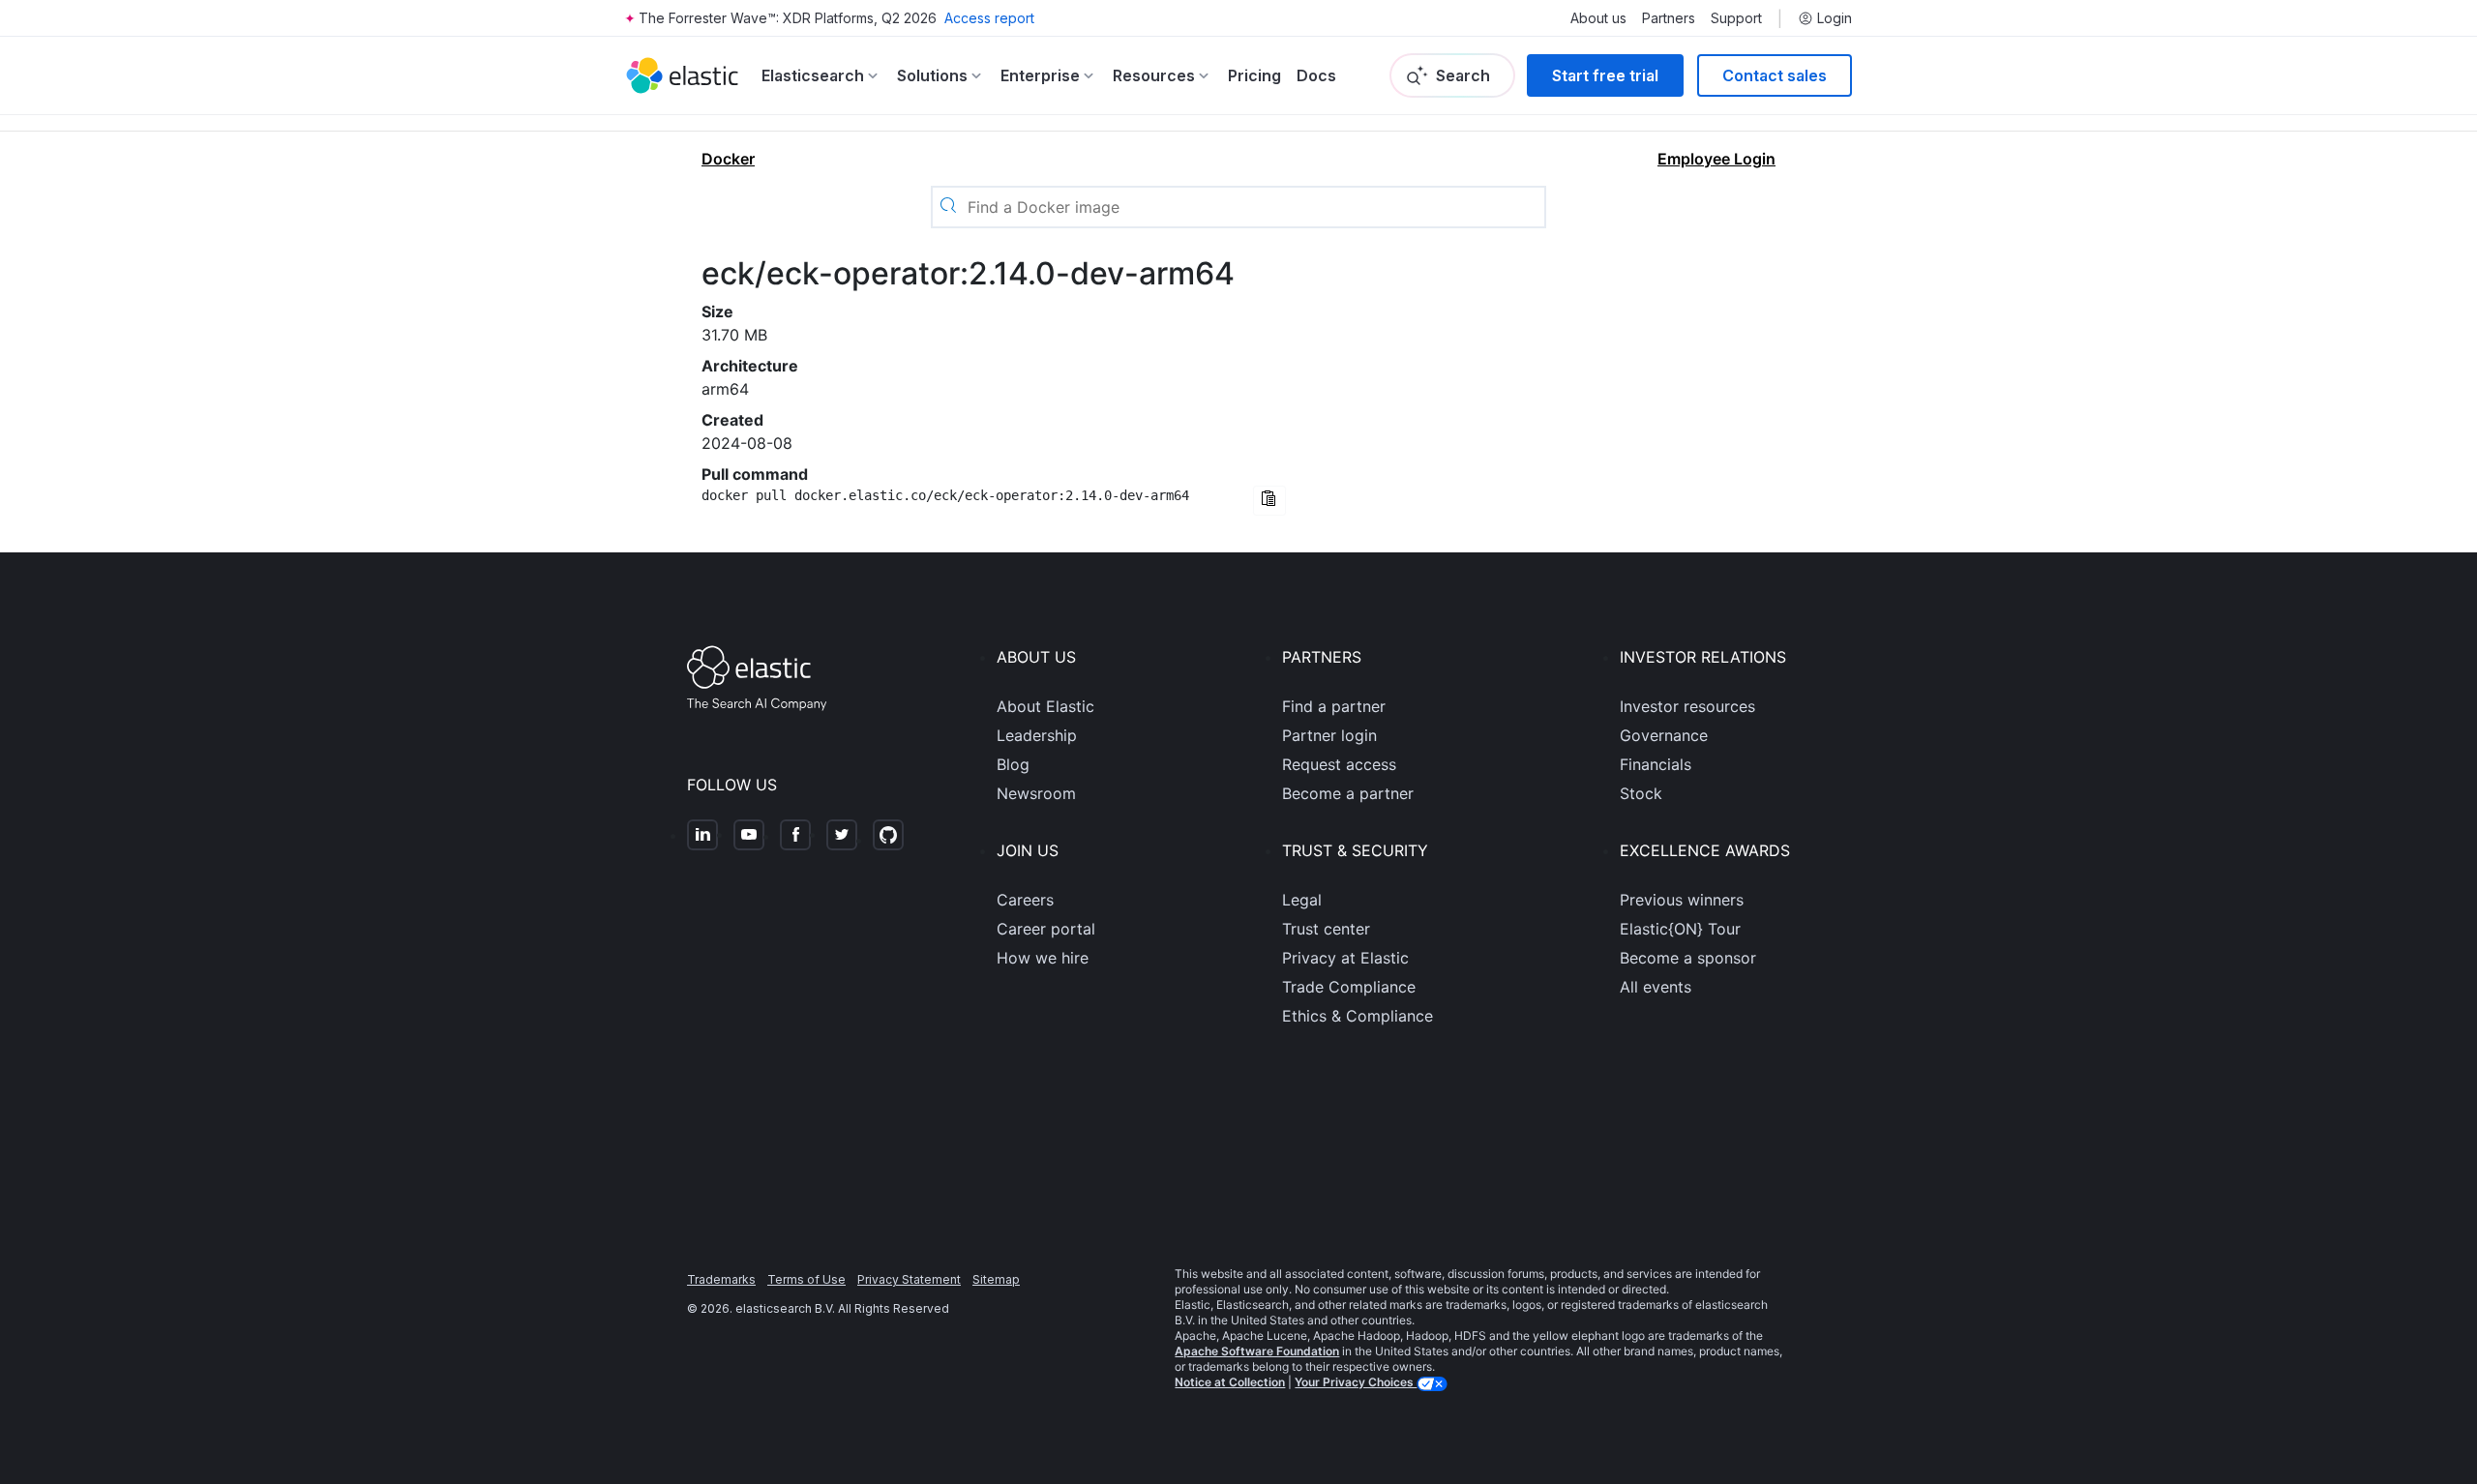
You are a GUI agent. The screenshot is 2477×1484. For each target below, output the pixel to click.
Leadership (1037, 735)
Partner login (1329, 735)
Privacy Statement (909, 1279)
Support (1736, 18)
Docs (1316, 75)
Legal (1302, 900)
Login (1835, 18)
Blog (1013, 764)
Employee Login (1716, 159)
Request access (1339, 764)
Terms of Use (806, 1279)
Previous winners (1682, 900)
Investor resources (1687, 706)
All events (1656, 987)
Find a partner (1334, 706)
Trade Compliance (1349, 987)
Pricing (1254, 75)
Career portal (1046, 929)
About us (1598, 18)
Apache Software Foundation (1257, 1351)
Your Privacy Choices (1356, 1382)
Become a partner (1348, 793)
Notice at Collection (1230, 1382)
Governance (1664, 735)
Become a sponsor (1688, 958)
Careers (1025, 900)
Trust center (1326, 929)
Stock (1641, 793)
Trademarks (721, 1279)
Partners (1669, 18)
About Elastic (1045, 706)
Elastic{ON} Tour (1680, 929)
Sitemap (996, 1279)
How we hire (1043, 958)
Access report (989, 18)
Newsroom (1036, 793)
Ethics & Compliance (1358, 1016)
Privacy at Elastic (1345, 958)
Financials (1656, 764)
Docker (728, 159)
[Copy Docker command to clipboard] (1269, 501)
